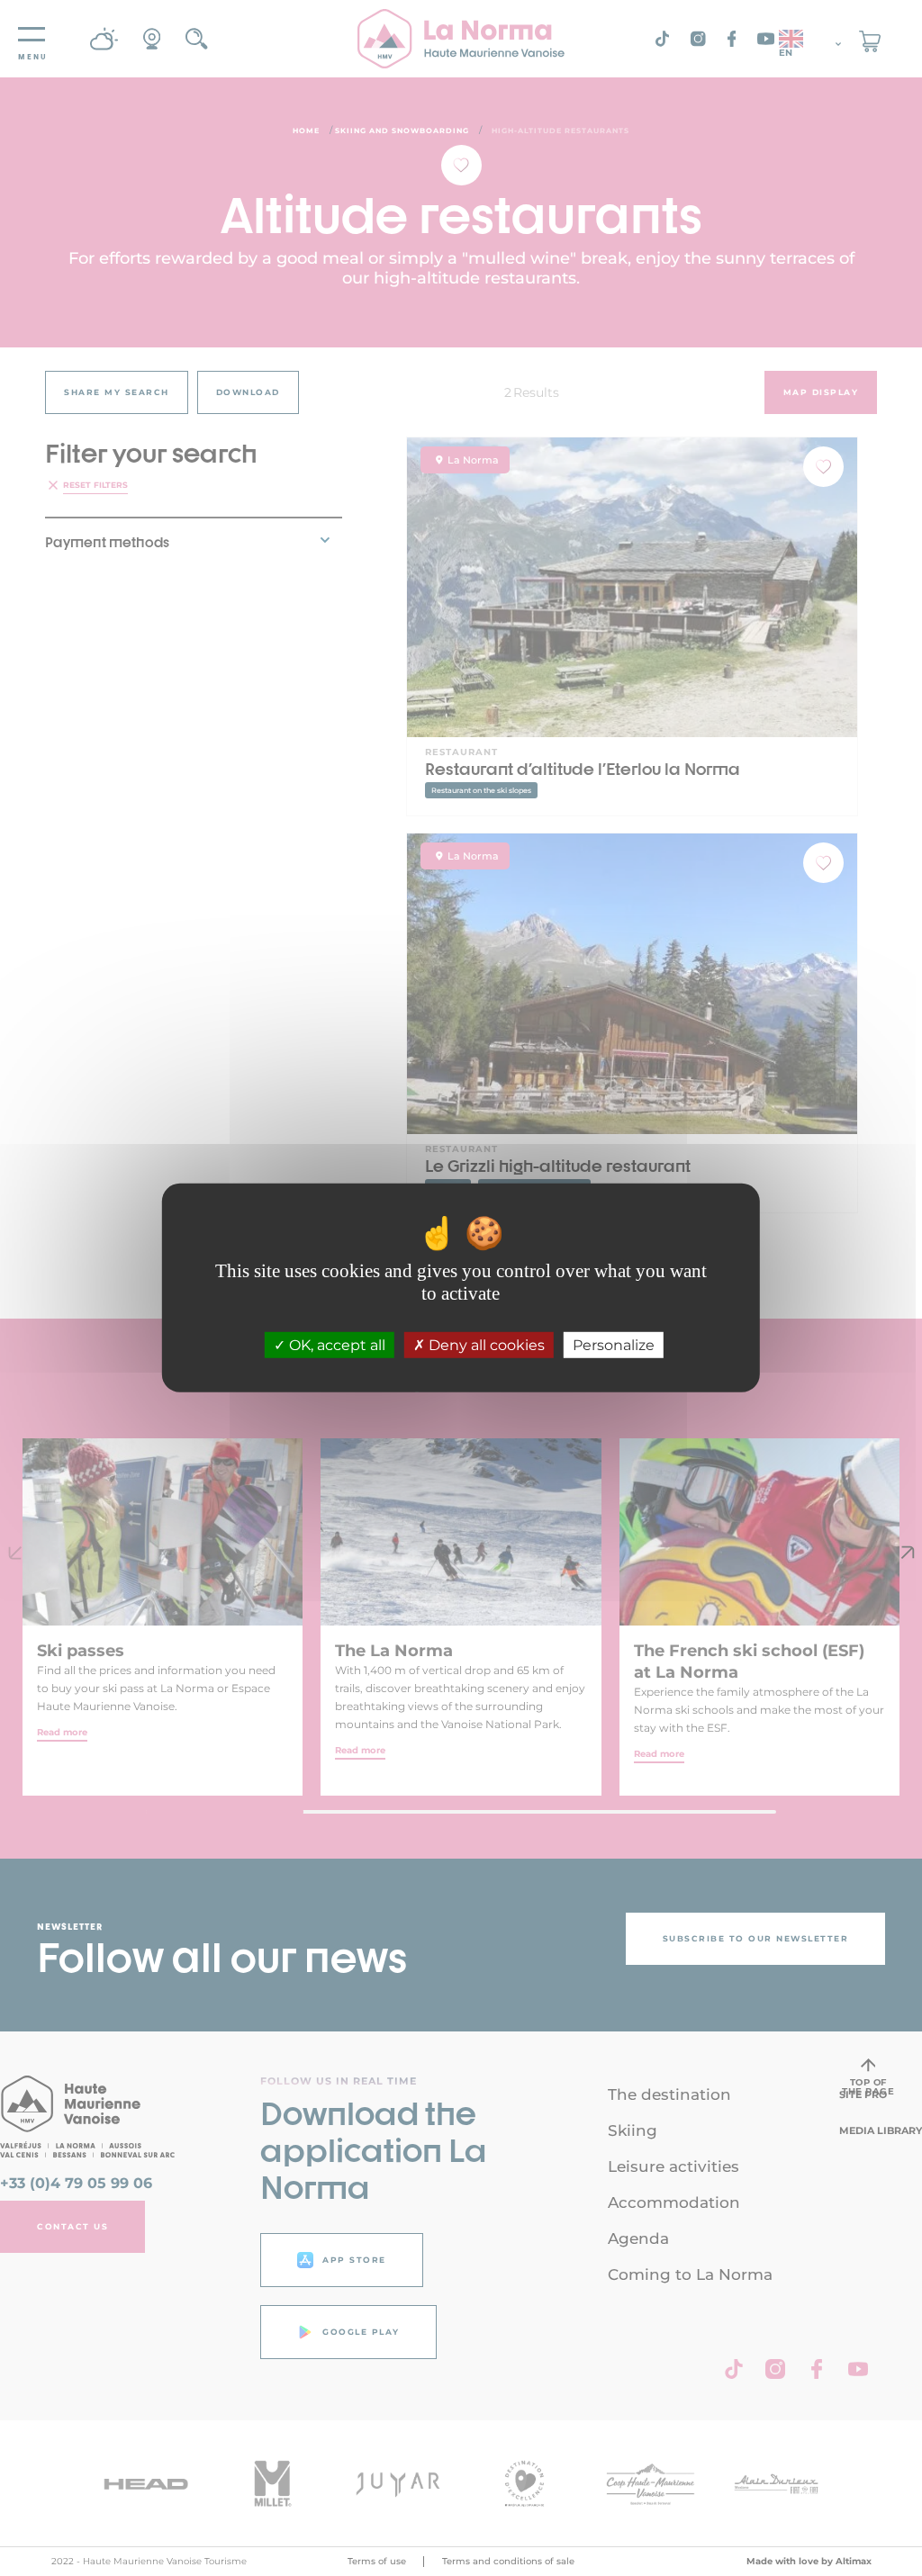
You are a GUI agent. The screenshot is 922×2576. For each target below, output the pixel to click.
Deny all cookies (485, 1345)
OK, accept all (335, 1345)
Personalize (614, 1345)
